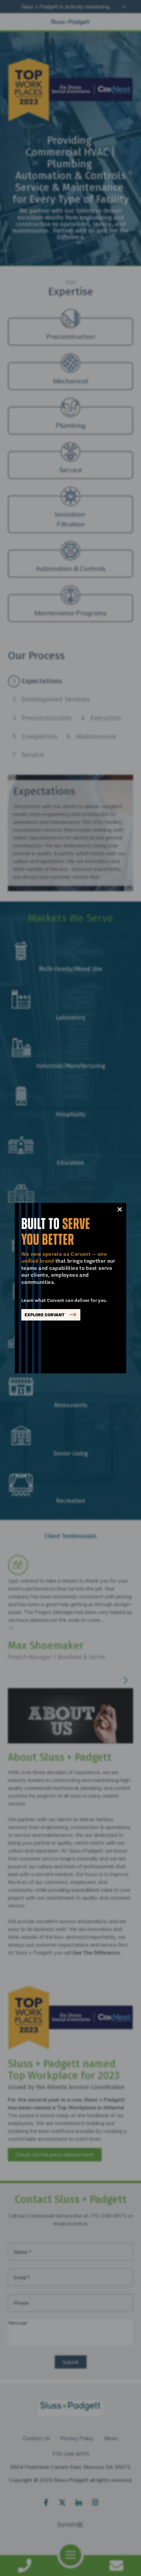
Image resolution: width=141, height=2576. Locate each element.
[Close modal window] (120, 1209)
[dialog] (70, 1288)
